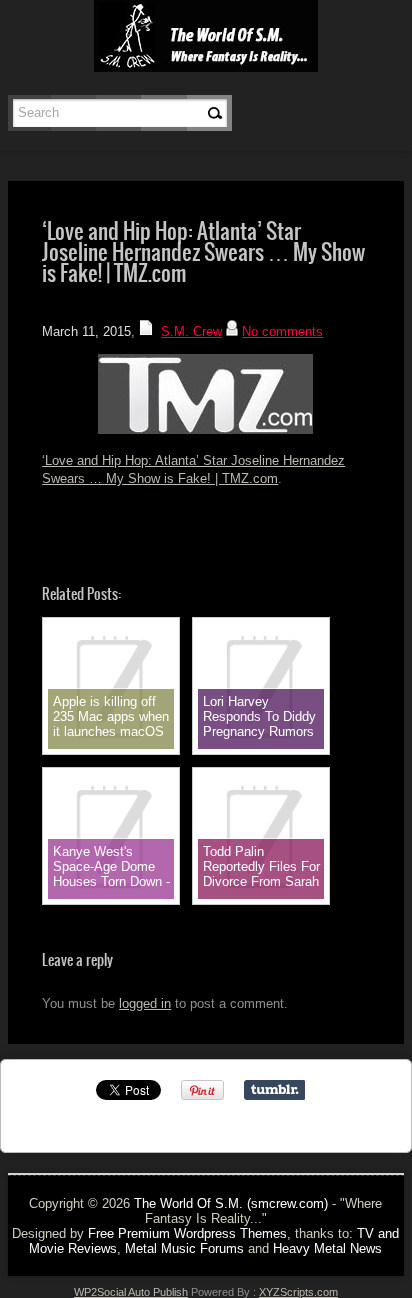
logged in (145, 1003)
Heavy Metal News (327, 1248)
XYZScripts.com (298, 1292)
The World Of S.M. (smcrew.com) (231, 1203)
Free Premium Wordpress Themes (187, 1233)
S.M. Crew (191, 331)
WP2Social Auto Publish (131, 1292)
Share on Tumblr (274, 1090)
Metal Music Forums (184, 1248)
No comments (282, 331)
